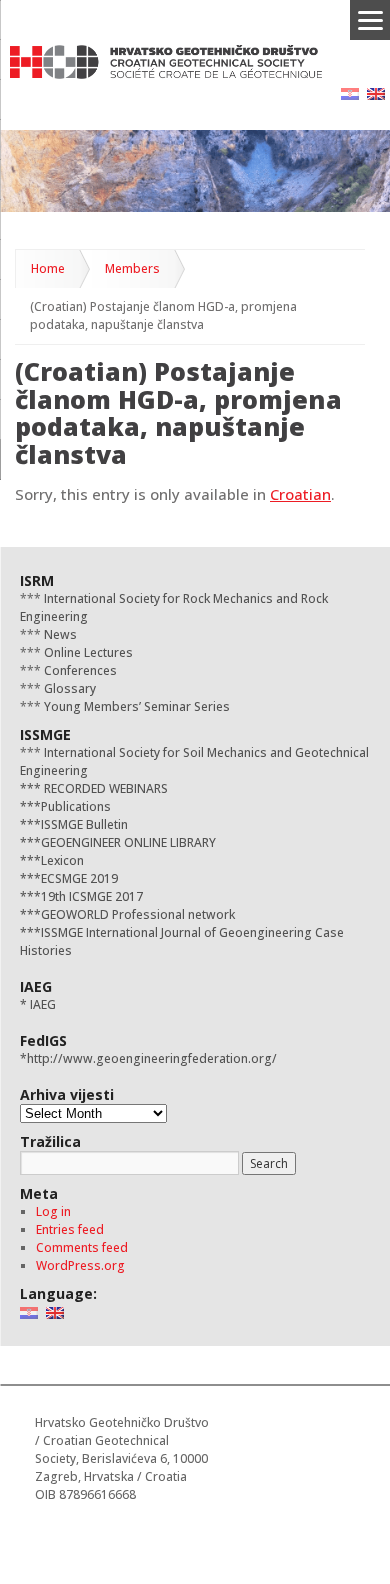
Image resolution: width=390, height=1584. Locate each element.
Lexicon (62, 860)
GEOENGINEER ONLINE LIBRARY (128, 842)
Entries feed (70, 1229)
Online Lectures (87, 652)
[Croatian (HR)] (350, 92)
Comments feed (82, 1247)
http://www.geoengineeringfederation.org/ (152, 1058)
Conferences (79, 670)
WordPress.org (80, 1265)
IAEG (41, 1004)
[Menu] (370, 20)
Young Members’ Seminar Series (135, 706)
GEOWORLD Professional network (138, 914)
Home (48, 268)
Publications (76, 806)
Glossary (68, 688)
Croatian (300, 494)
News (59, 634)
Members (132, 268)
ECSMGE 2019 (79, 878)
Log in (53, 1211)
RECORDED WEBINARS (104, 788)
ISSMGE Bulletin (84, 824)
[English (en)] (376, 92)
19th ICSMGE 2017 (92, 896)
